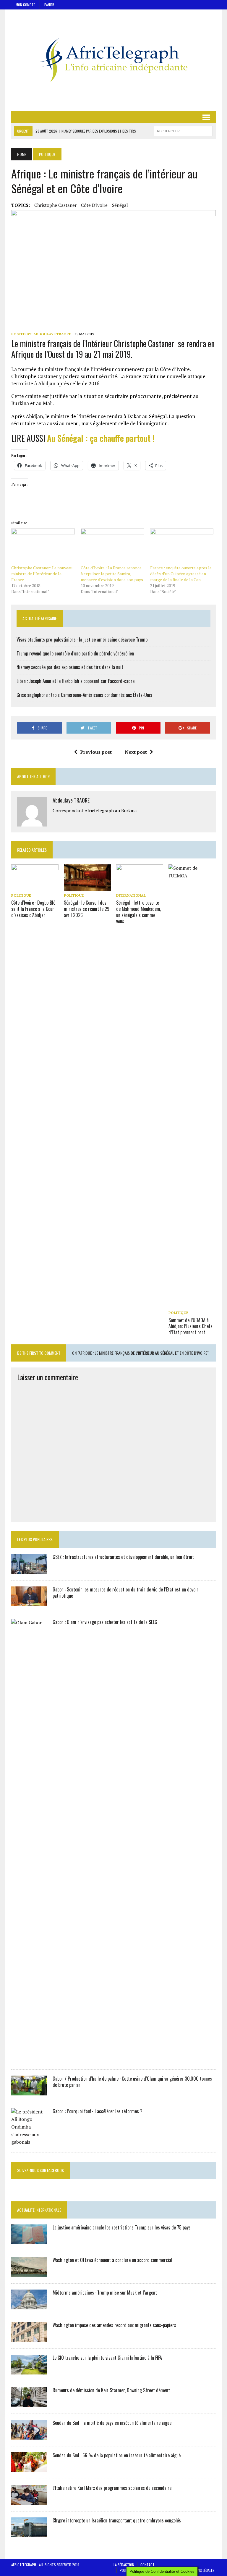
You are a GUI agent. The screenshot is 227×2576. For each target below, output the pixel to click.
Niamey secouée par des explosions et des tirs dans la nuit (70, 667)
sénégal (120, 205)
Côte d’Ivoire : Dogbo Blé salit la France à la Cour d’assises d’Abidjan (33, 909)
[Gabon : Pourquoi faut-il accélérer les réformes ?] (29, 2142)
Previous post (96, 752)
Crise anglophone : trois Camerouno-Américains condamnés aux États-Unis (84, 695)
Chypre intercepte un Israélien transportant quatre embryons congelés (117, 2520)
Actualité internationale (39, 2210)
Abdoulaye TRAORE (52, 334)
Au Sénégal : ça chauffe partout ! (101, 438)
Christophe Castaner (55, 205)
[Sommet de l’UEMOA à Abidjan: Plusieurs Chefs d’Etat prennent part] (192, 1304)
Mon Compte (25, 5)
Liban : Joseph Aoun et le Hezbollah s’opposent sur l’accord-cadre (76, 681)
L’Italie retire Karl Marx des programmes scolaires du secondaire (112, 2488)
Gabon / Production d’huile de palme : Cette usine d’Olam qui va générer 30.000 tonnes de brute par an (132, 2082)
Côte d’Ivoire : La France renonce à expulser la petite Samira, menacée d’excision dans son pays (112, 574)
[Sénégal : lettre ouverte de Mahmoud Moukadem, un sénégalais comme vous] (140, 887)
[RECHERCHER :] (183, 130)
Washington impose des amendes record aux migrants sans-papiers (114, 2325)
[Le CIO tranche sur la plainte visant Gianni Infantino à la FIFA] (29, 2370)
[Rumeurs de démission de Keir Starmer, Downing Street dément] (29, 2403)
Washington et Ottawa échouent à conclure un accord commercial (112, 2260)
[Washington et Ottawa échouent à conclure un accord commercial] (29, 2273)
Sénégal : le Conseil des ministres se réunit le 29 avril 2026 (87, 909)
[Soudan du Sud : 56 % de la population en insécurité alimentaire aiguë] (29, 2468)
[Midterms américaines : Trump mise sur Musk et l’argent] (29, 2305)
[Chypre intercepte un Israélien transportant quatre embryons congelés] (29, 2533)
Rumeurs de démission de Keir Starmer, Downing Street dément (111, 2390)
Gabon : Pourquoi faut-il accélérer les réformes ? (98, 2111)
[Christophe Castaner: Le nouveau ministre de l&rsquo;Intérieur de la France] (43, 547)
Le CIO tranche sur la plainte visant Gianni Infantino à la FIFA (107, 2358)
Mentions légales (201, 2570)
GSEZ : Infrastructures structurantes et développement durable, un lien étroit (123, 1557)
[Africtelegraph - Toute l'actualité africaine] (113, 60)
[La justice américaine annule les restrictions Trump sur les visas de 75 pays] (29, 2240)
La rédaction (124, 2565)
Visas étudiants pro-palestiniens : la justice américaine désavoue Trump (82, 639)
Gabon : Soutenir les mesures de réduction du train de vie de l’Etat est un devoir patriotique (125, 1593)
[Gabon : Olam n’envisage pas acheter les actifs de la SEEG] (29, 2059)
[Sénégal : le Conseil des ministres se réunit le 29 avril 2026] (87, 887)
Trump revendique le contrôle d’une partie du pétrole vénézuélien (75, 653)
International (131, 895)
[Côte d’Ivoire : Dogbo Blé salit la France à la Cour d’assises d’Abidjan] (35, 887)
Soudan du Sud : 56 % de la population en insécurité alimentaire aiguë (117, 2455)
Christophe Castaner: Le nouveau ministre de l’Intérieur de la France (42, 574)
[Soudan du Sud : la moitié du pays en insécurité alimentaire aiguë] (29, 2435)
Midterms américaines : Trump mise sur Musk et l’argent (105, 2293)
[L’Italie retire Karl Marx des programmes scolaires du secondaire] (29, 2501)
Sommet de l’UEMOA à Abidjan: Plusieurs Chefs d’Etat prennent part (190, 1326)
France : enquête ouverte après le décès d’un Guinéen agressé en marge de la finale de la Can (181, 574)
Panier (49, 5)
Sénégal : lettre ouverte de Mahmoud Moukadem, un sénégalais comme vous (139, 912)
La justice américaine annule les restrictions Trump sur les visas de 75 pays (122, 2227)
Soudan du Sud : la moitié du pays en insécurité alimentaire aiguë (112, 2423)
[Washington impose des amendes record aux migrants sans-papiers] (29, 2338)
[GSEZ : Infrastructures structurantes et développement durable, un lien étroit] (29, 1570)
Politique (21, 895)
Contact (147, 2565)
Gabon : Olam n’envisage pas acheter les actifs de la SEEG (105, 1622)
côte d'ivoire (94, 205)
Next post (136, 752)
